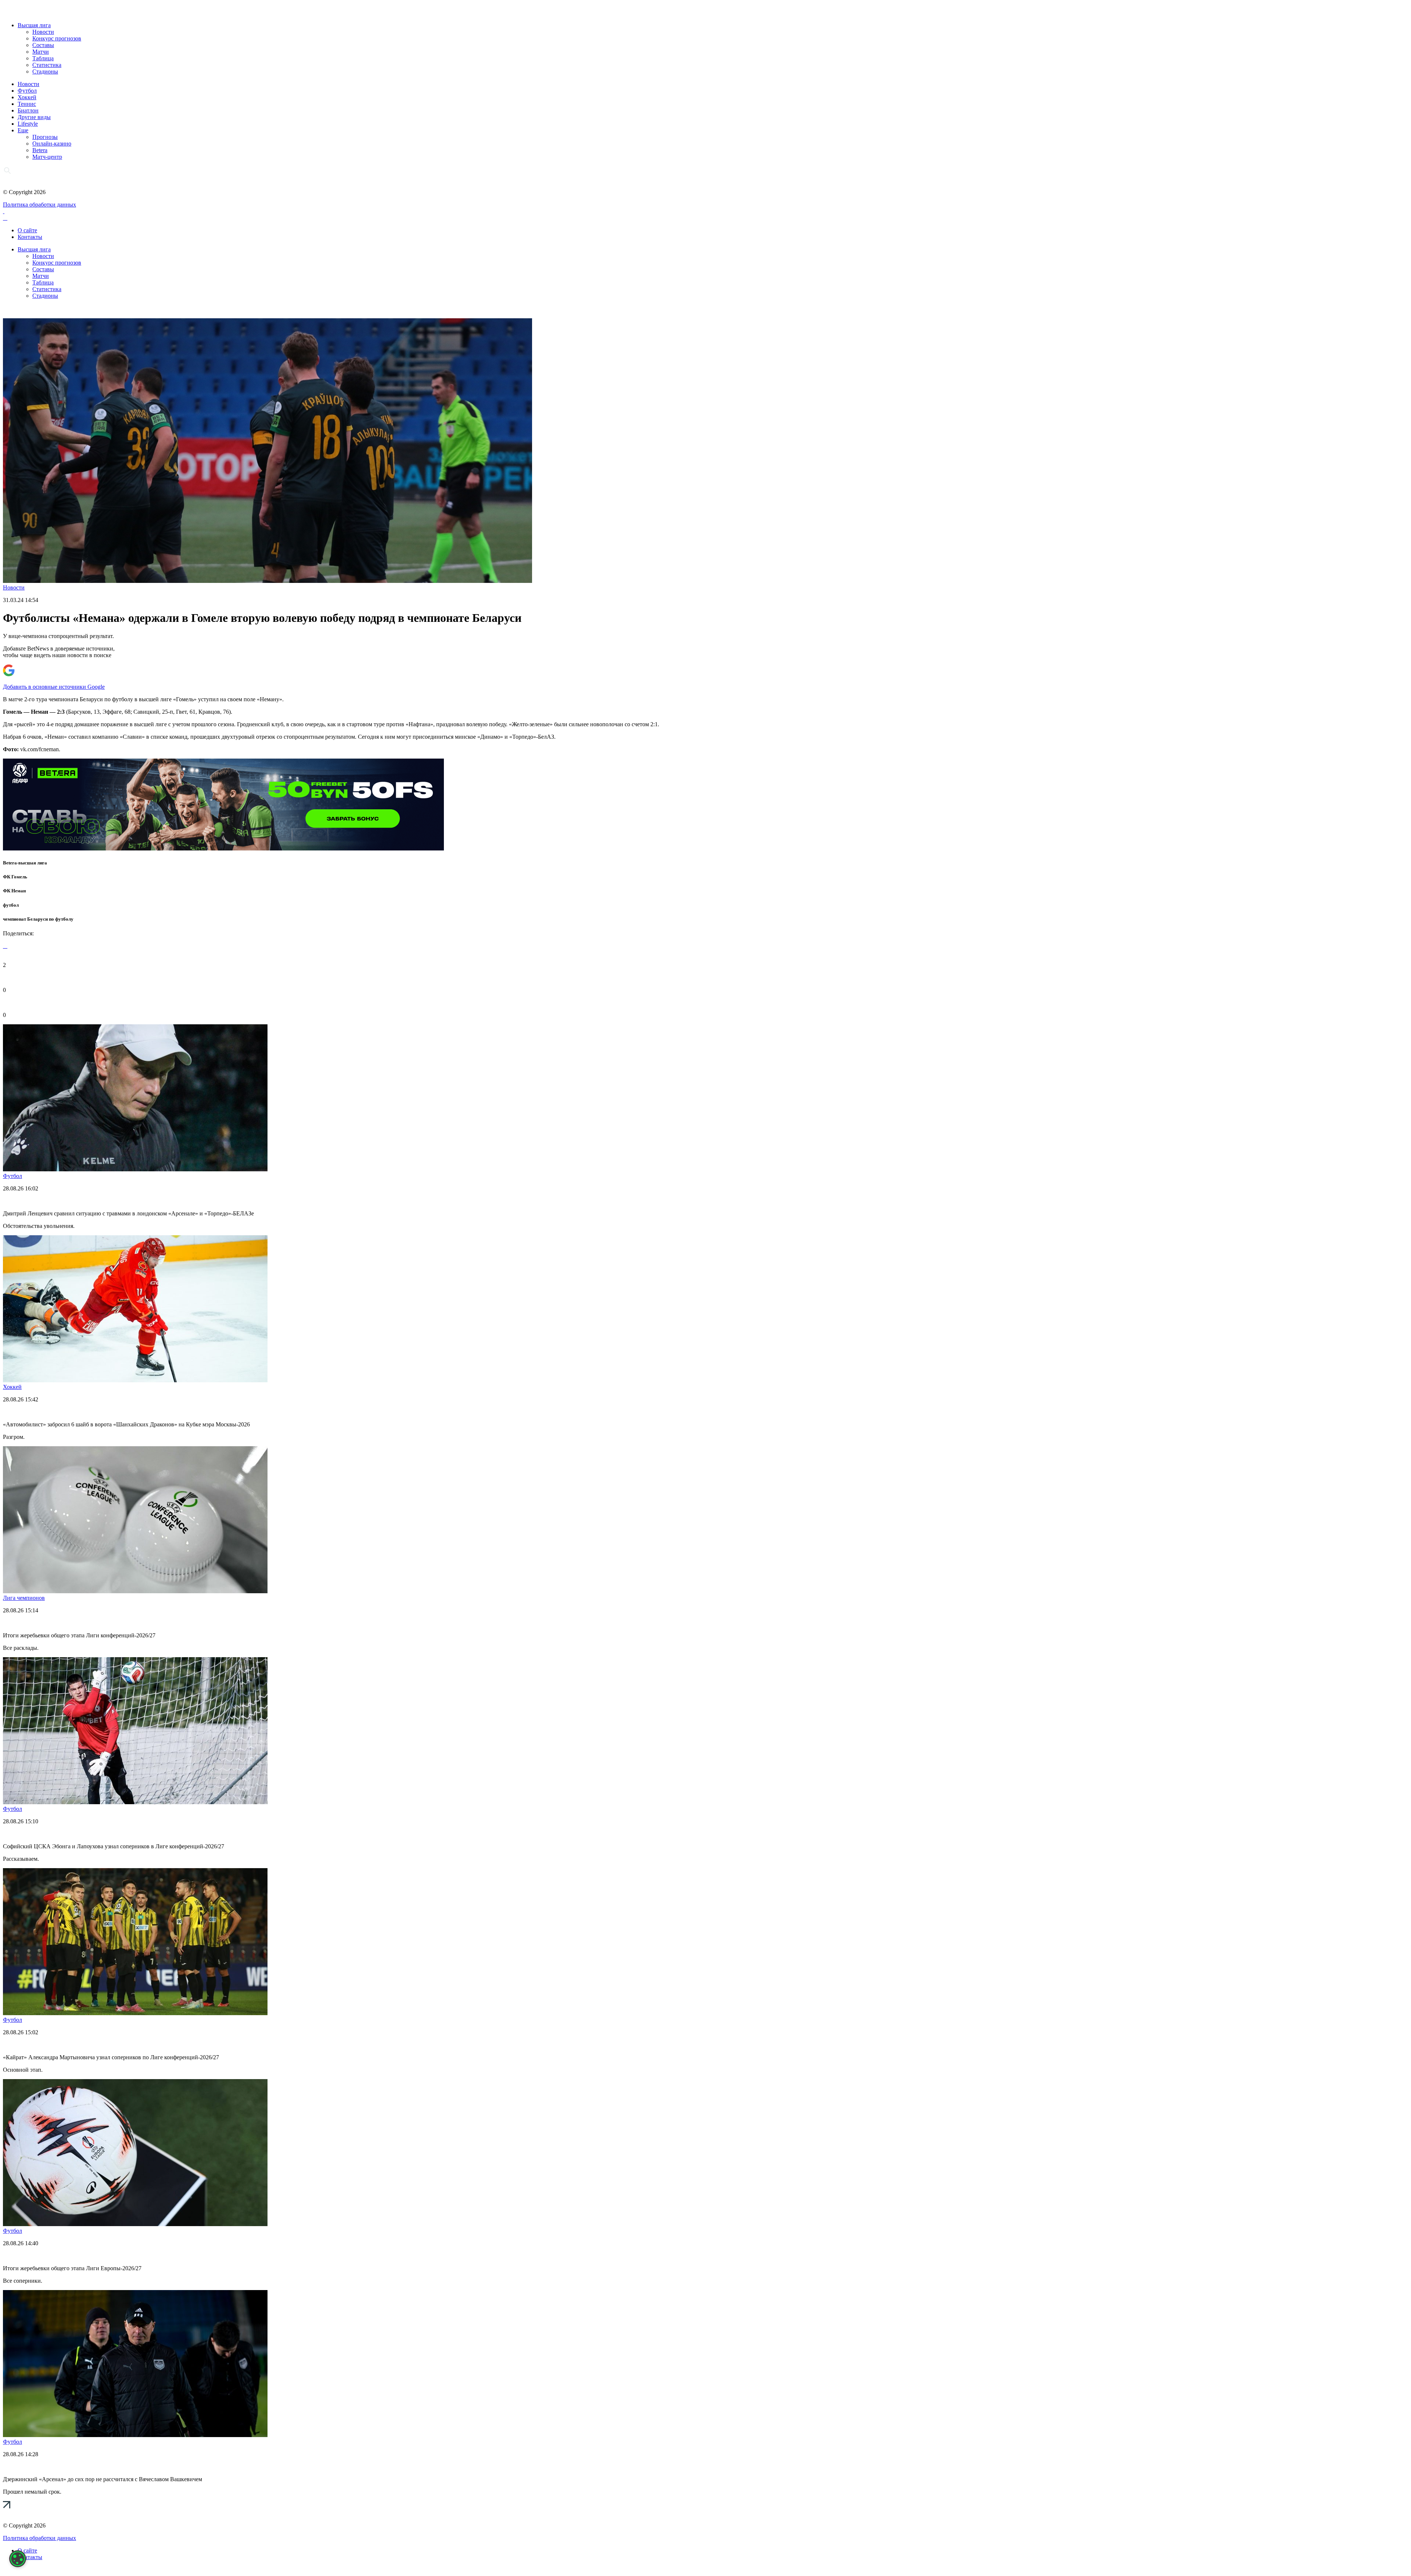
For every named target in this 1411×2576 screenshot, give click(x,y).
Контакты (30, 237)
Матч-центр (47, 157)
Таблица (43, 58)
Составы (43, 45)
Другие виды (34, 117)
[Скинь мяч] (223, 848)
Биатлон (28, 110)
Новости (43, 32)
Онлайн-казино (52, 144)
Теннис (27, 104)
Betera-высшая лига (25, 863)
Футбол (27, 91)
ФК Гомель (15, 877)
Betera (40, 150)
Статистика (47, 65)
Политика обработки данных (40, 205)
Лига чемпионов (24, 1598)
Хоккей (27, 97)
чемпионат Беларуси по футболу (38, 919)
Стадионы (45, 71)
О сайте (27, 230)
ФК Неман (14, 891)
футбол (11, 905)
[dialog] (18, 2559)
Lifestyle (28, 124)
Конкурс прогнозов (57, 38)
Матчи (41, 52)
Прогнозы (45, 137)
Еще (23, 130)
